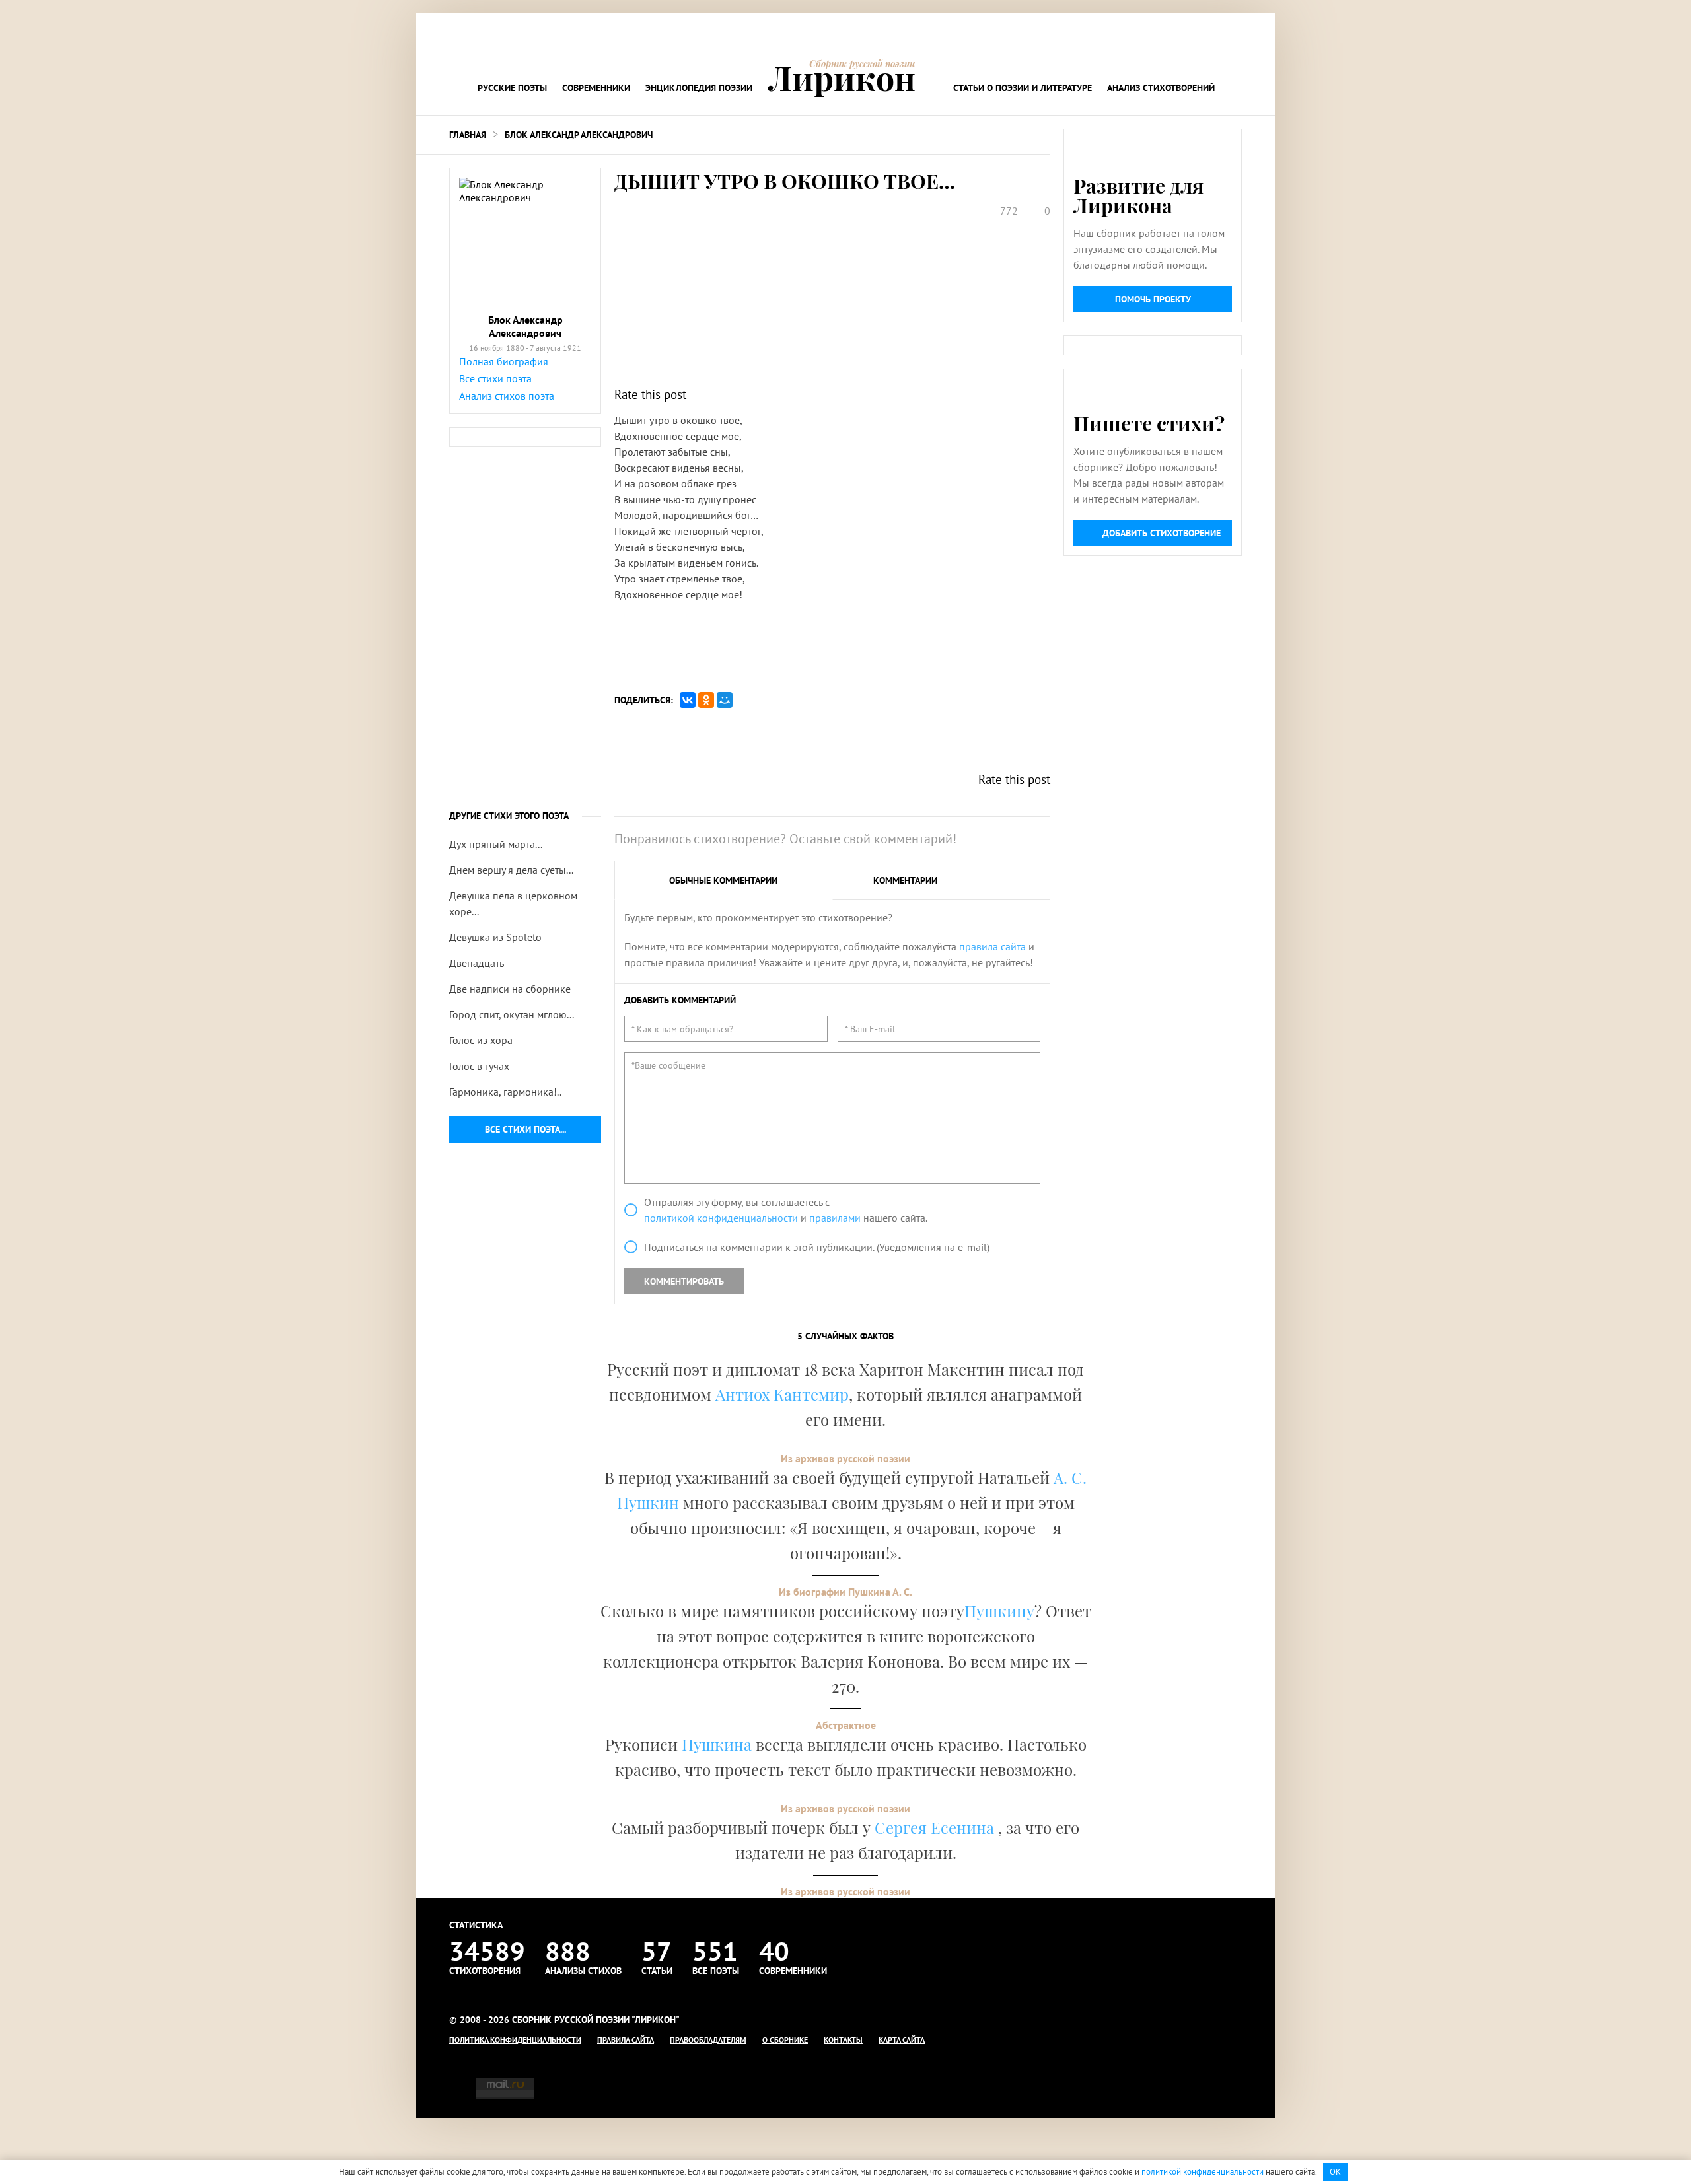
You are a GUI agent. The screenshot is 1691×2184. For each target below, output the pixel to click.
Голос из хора (481, 1040)
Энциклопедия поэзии (699, 88)
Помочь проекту (1153, 299)
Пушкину (999, 1611)
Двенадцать (477, 963)
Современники (596, 88)
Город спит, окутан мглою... (512, 1014)
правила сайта (992, 946)
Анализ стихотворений (1161, 88)
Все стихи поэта (495, 378)
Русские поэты (512, 88)
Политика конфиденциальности (515, 2040)
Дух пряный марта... (496, 844)
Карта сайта (902, 2040)
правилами (835, 1218)
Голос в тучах (479, 1066)
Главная (468, 135)
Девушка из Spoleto (495, 937)
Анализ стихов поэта (507, 396)
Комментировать (684, 1281)
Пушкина (717, 1744)
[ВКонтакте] (688, 700)
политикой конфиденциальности (721, 1218)
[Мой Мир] (725, 700)
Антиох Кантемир (782, 1394)
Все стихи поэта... (525, 1129)
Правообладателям (708, 2040)
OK (1335, 2172)
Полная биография (504, 361)
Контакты (843, 2040)
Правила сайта (626, 2040)
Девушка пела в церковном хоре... (513, 903)
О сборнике (785, 2040)
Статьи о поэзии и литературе (1023, 88)
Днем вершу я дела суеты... (511, 870)
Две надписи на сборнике (510, 989)
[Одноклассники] (706, 700)
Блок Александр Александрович (579, 135)
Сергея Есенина (936, 1827)
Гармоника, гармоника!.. (505, 1092)
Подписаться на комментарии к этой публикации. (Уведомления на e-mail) (817, 1247)
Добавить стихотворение (1162, 533)
